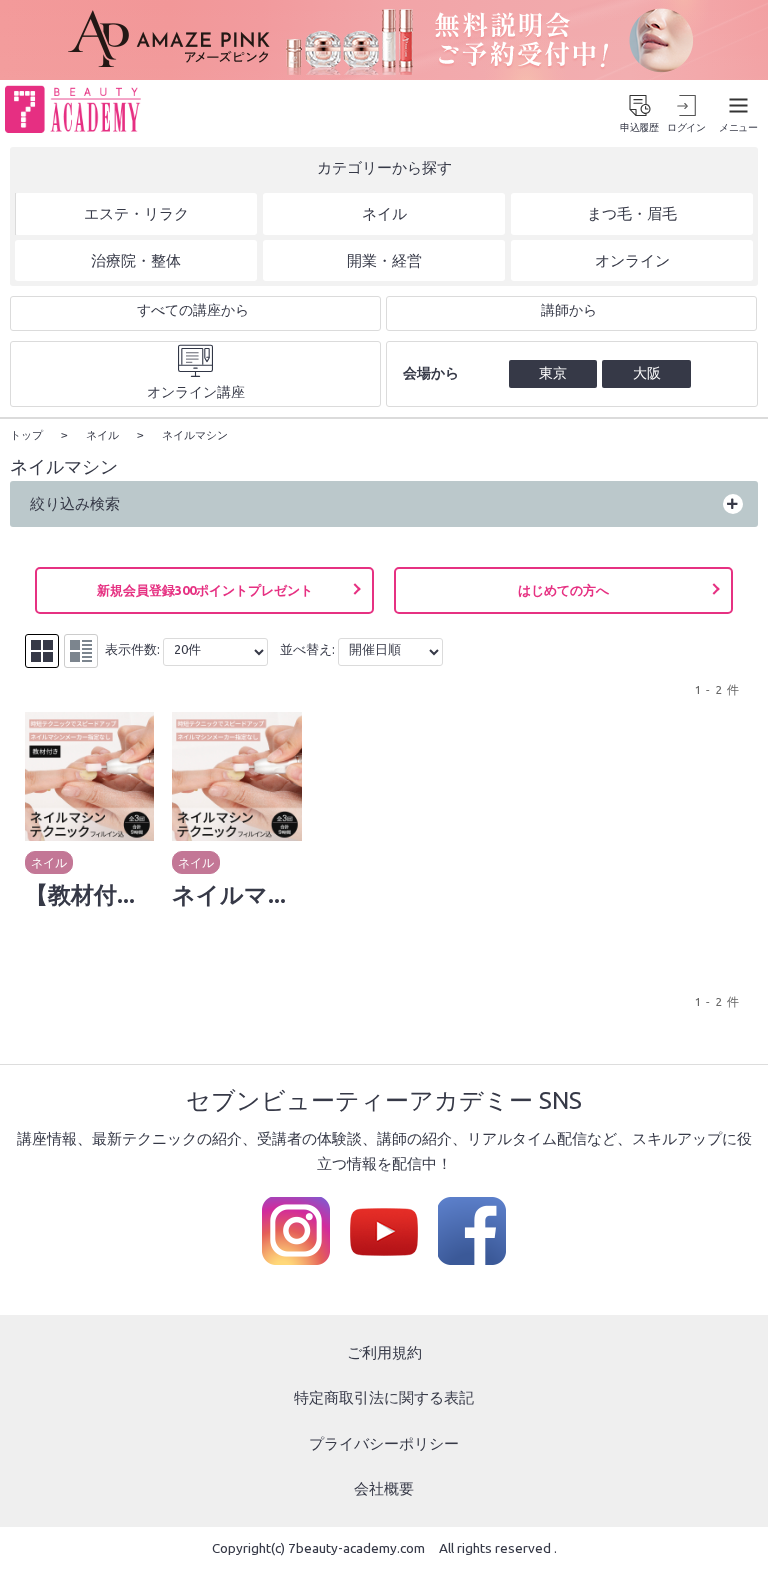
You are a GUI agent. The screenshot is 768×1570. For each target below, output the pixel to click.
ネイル (49, 862)
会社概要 (384, 1488)
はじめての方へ (563, 590)
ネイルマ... (229, 894)
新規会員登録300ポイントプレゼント (205, 590)
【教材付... (80, 894)
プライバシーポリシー (384, 1443)
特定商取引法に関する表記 (384, 1397)
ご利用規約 (384, 1352)
